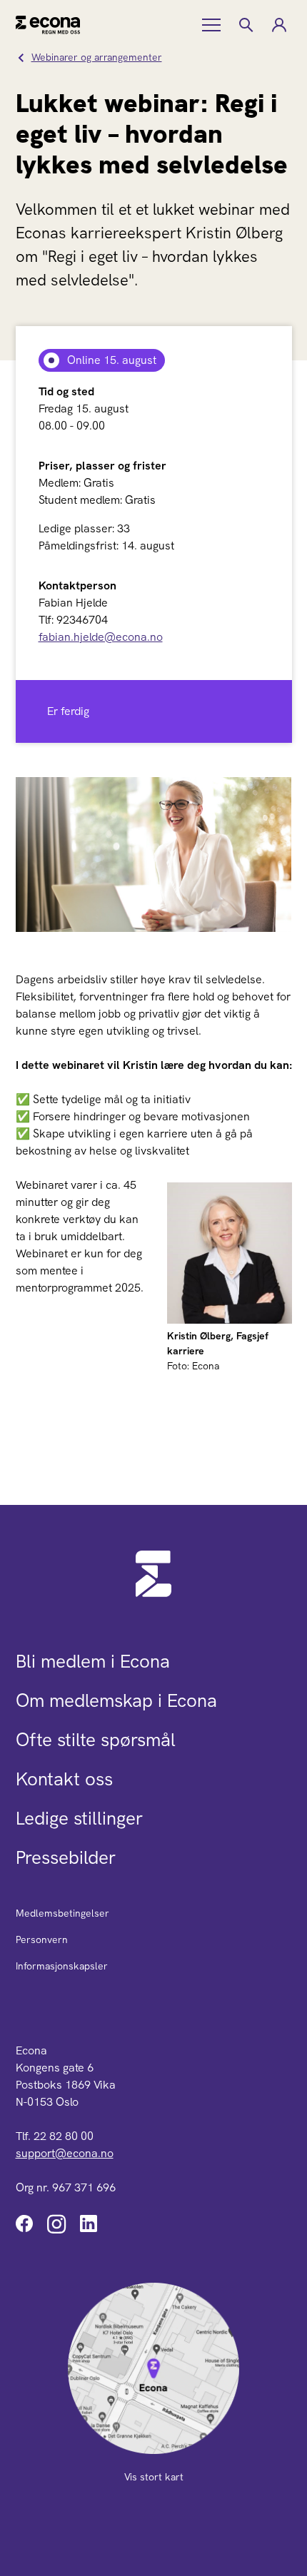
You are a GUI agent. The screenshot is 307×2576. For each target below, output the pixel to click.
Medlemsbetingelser (62, 1913)
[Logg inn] (278, 25)
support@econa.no (65, 2153)
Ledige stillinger (79, 1818)
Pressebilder (66, 1857)
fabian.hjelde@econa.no (101, 637)
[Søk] (246, 25)
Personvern (42, 1939)
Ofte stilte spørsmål (96, 1740)
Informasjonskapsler (62, 1966)
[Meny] (213, 25)
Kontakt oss (64, 1779)
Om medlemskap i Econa (116, 1700)
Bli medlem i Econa (93, 1661)
